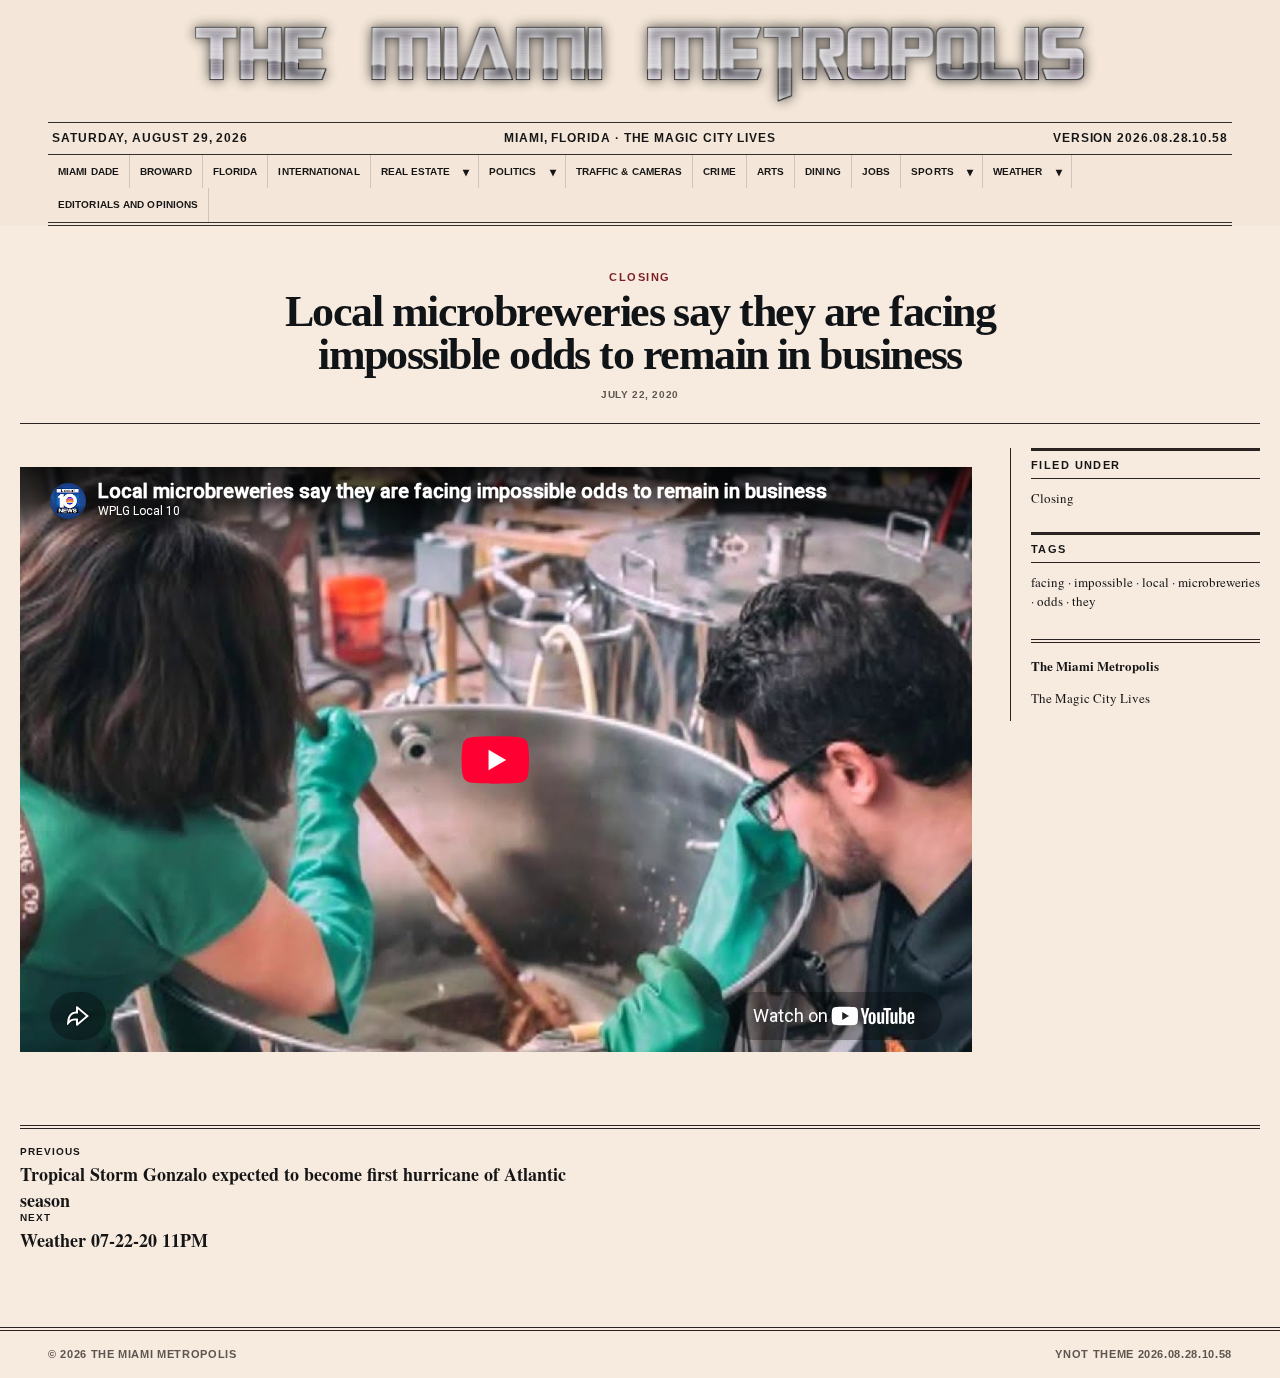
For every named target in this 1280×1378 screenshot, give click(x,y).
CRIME (719, 171)
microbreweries (1219, 582)
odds (1050, 601)
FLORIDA (235, 171)
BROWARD (166, 171)
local (1155, 582)
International (318, 171)
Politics (513, 171)
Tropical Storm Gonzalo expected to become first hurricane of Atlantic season (293, 1180)
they (1084, 601)
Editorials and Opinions (128, 204)
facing (1048, 582)
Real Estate (415, 171)
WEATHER (1018, 171)
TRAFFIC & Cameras (629, 171)
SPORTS (932, 171)
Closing (1052, 498)
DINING (823, 171)
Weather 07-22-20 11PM (114, 1233)
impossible (1103, 582)
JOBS (876, 171)
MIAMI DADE (88, 171)
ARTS (770, 171)
